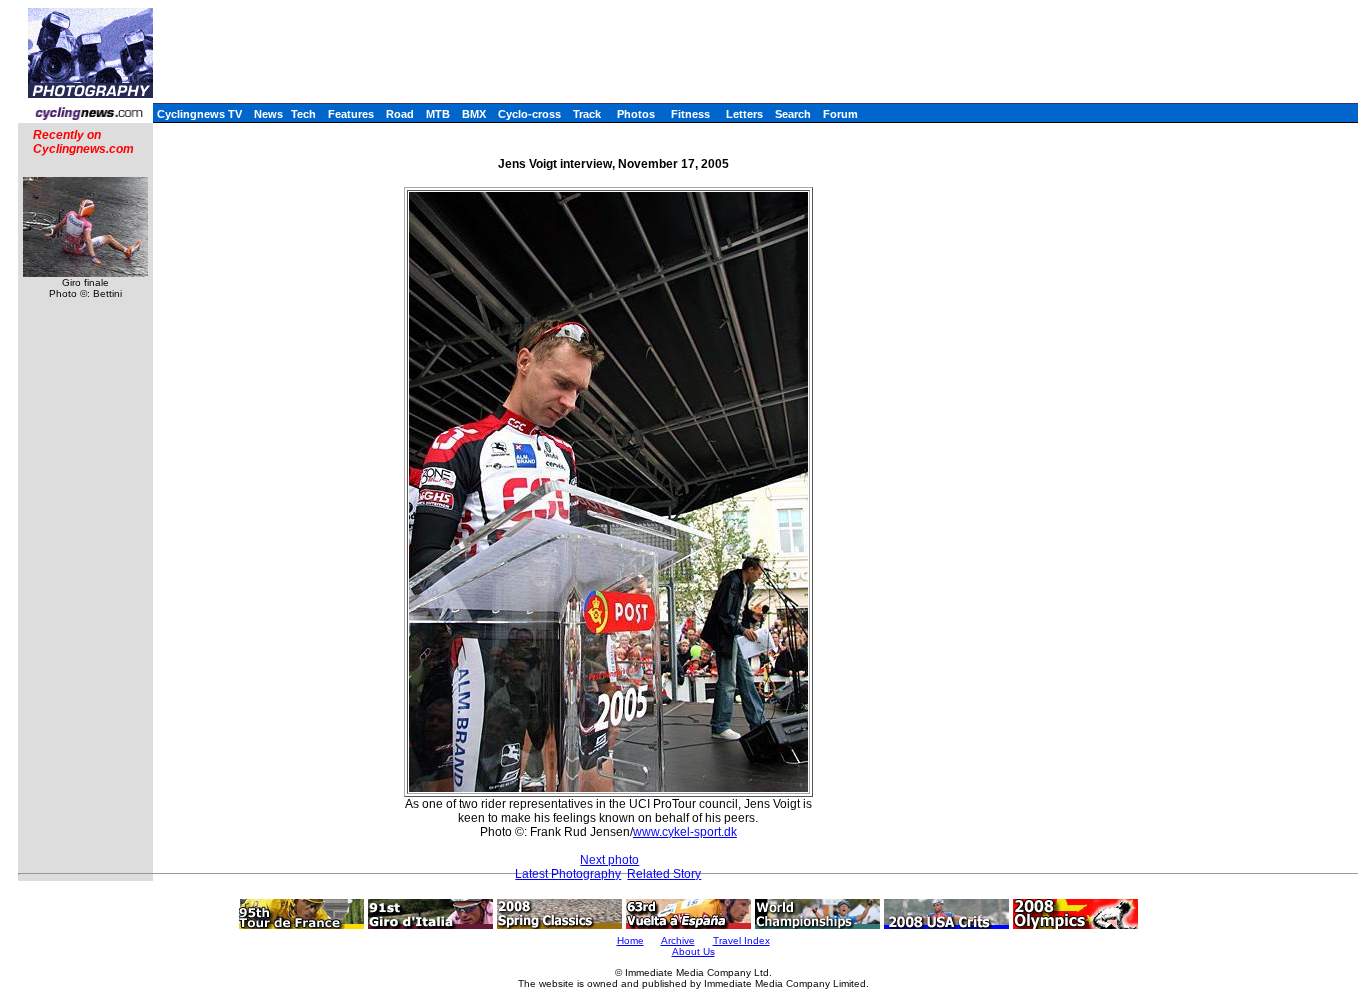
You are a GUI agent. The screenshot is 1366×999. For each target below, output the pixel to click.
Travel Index (741, 940)
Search (793, 114)
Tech (303, 114)
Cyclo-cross (529, 114)
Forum (840, 114)
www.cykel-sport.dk (685, 832)
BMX (474, 114)
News (268, 114)
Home (630, 940)
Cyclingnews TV (199, 114)
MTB (438, 114)
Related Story (664, 874)
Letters (744, 114)
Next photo (609, 860)
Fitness (690, 114)
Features (351, 114)
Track (587, 114)
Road (400, 114)
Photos (636, 114)
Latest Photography (568, 874)
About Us (693, 951)
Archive (678, 940)
